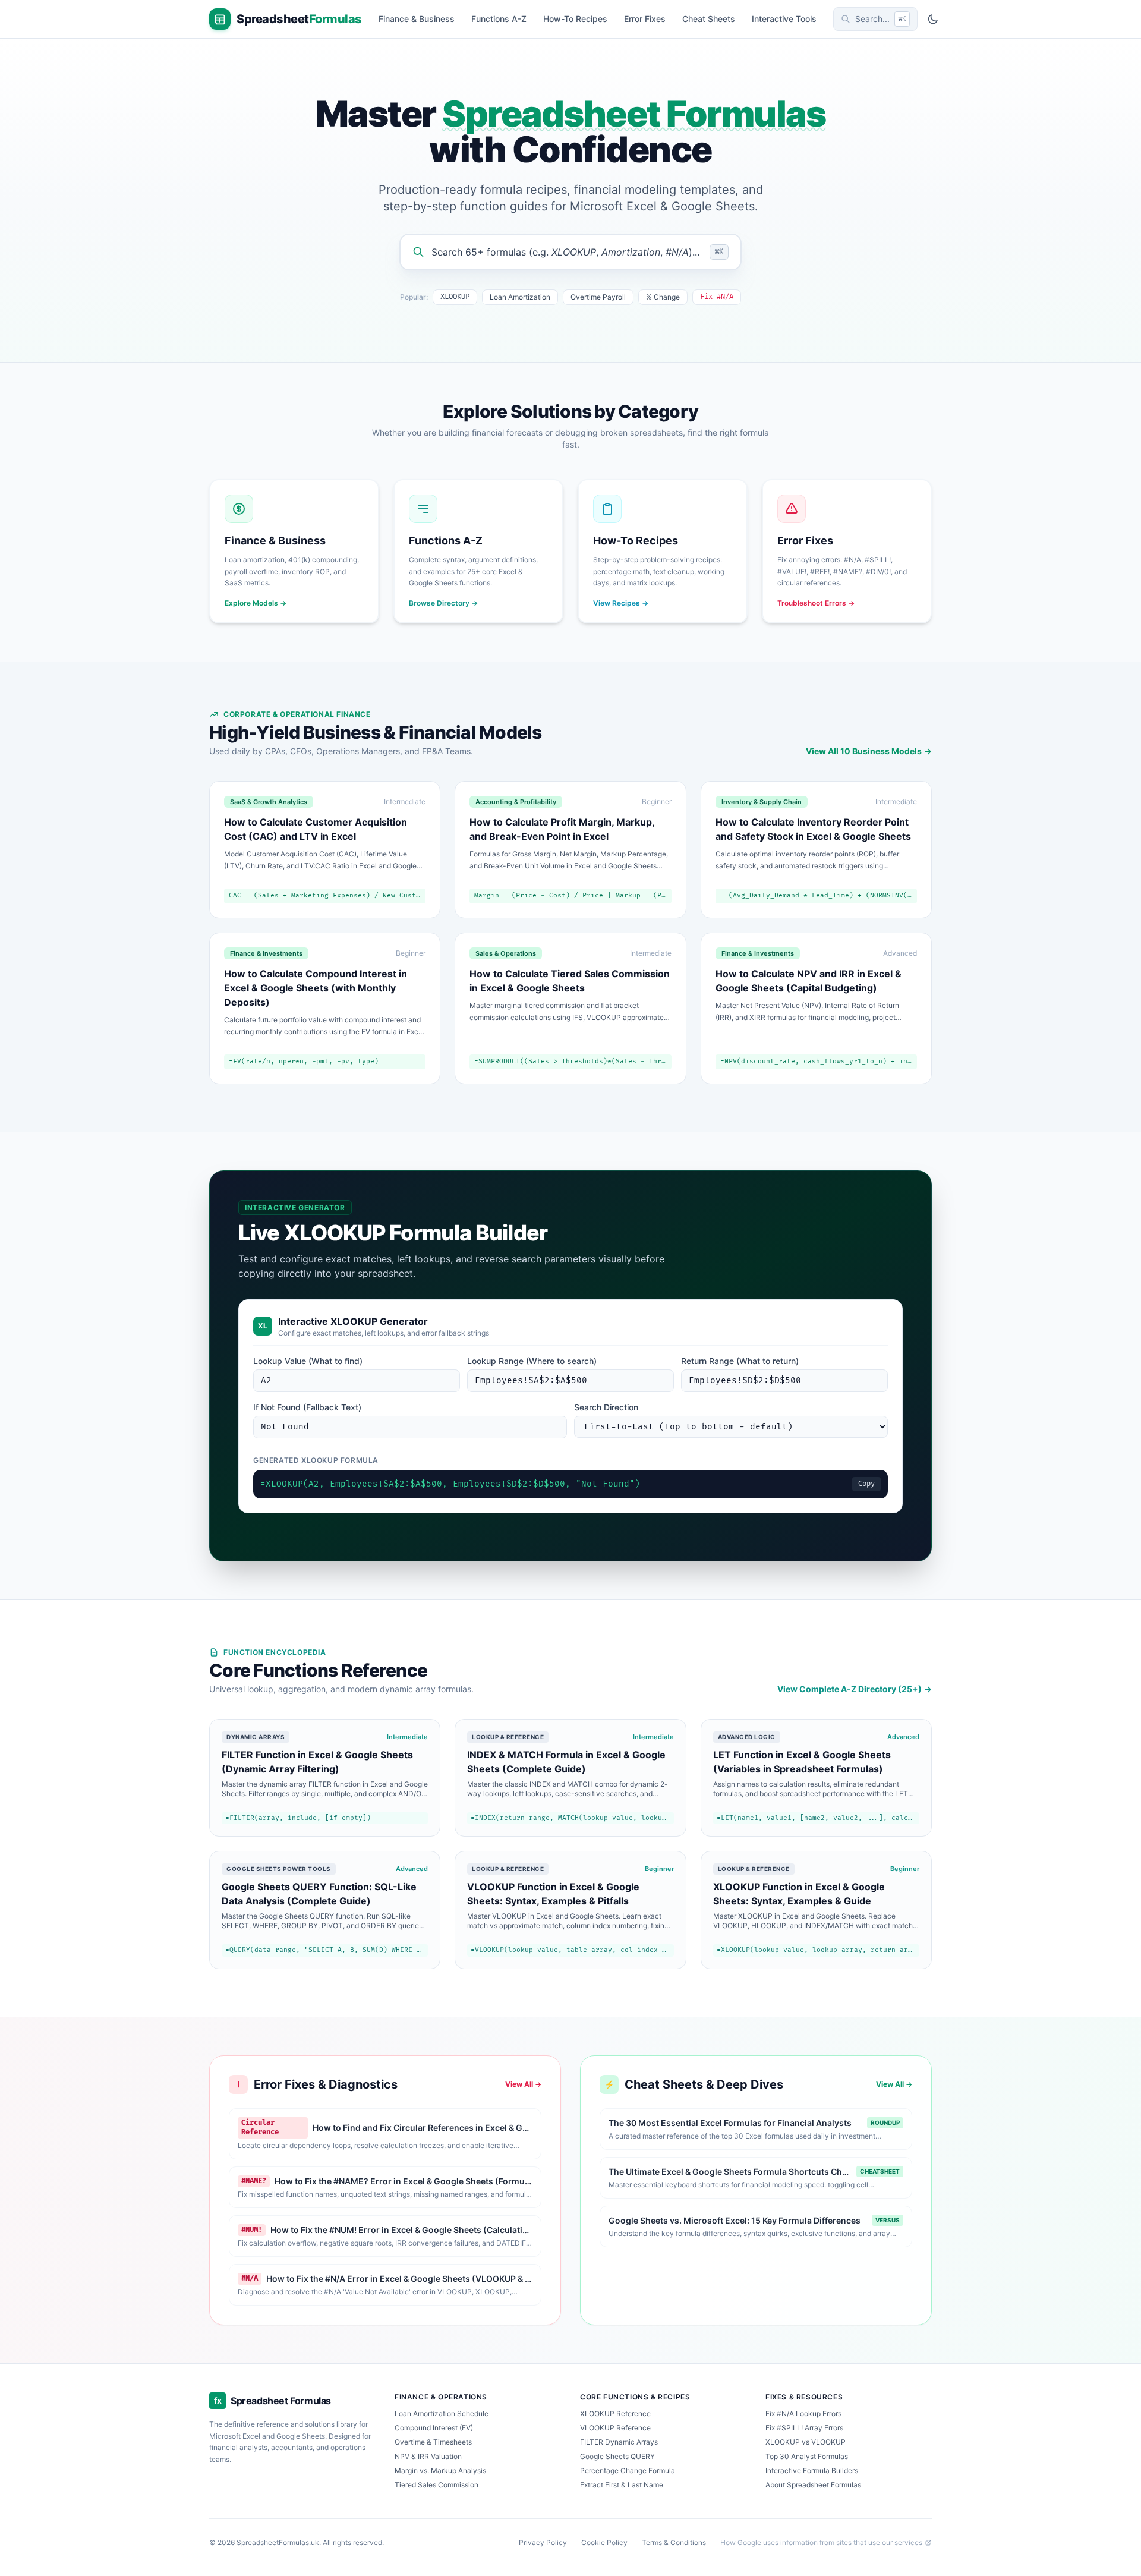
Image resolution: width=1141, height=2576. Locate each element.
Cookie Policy (604, 2542)
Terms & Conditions (674, 2542)
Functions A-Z (499, 19)
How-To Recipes (575, 19)
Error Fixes (645, 19)
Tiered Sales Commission (436, 2485)
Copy (866, 1484)
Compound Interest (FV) (434, 2428)
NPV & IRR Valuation (428, 2456)
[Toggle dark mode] (933, 19)
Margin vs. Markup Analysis (440, 2470)
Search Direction (606, 1407)
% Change (663, 297)
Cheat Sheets (709, 19)
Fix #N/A (717, 297)
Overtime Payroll (598, 297)
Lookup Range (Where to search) (532, 1361)
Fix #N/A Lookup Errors (803, 2413)
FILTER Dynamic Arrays (619, 2442)
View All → (523, 2084)
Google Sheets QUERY (617, 2456)
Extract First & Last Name (622, 2485)
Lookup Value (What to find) (308, 1361)
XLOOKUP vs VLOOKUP (806, 2442)
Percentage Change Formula (628, 2470)
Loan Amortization (520, 297)
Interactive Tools (784, 19)
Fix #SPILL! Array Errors (804, 2428)
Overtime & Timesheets (433, 2442)
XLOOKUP (455, 297)
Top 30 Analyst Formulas (807, 2456)
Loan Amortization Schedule (442, 2413)
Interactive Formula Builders (812, 2470)
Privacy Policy (543, 2542)
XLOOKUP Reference (615, 2413)
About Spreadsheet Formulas (813, 2485)
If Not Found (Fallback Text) (307, 1407)
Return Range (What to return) (740, 1361)
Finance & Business (417, 19)
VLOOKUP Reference (615, 2428)
